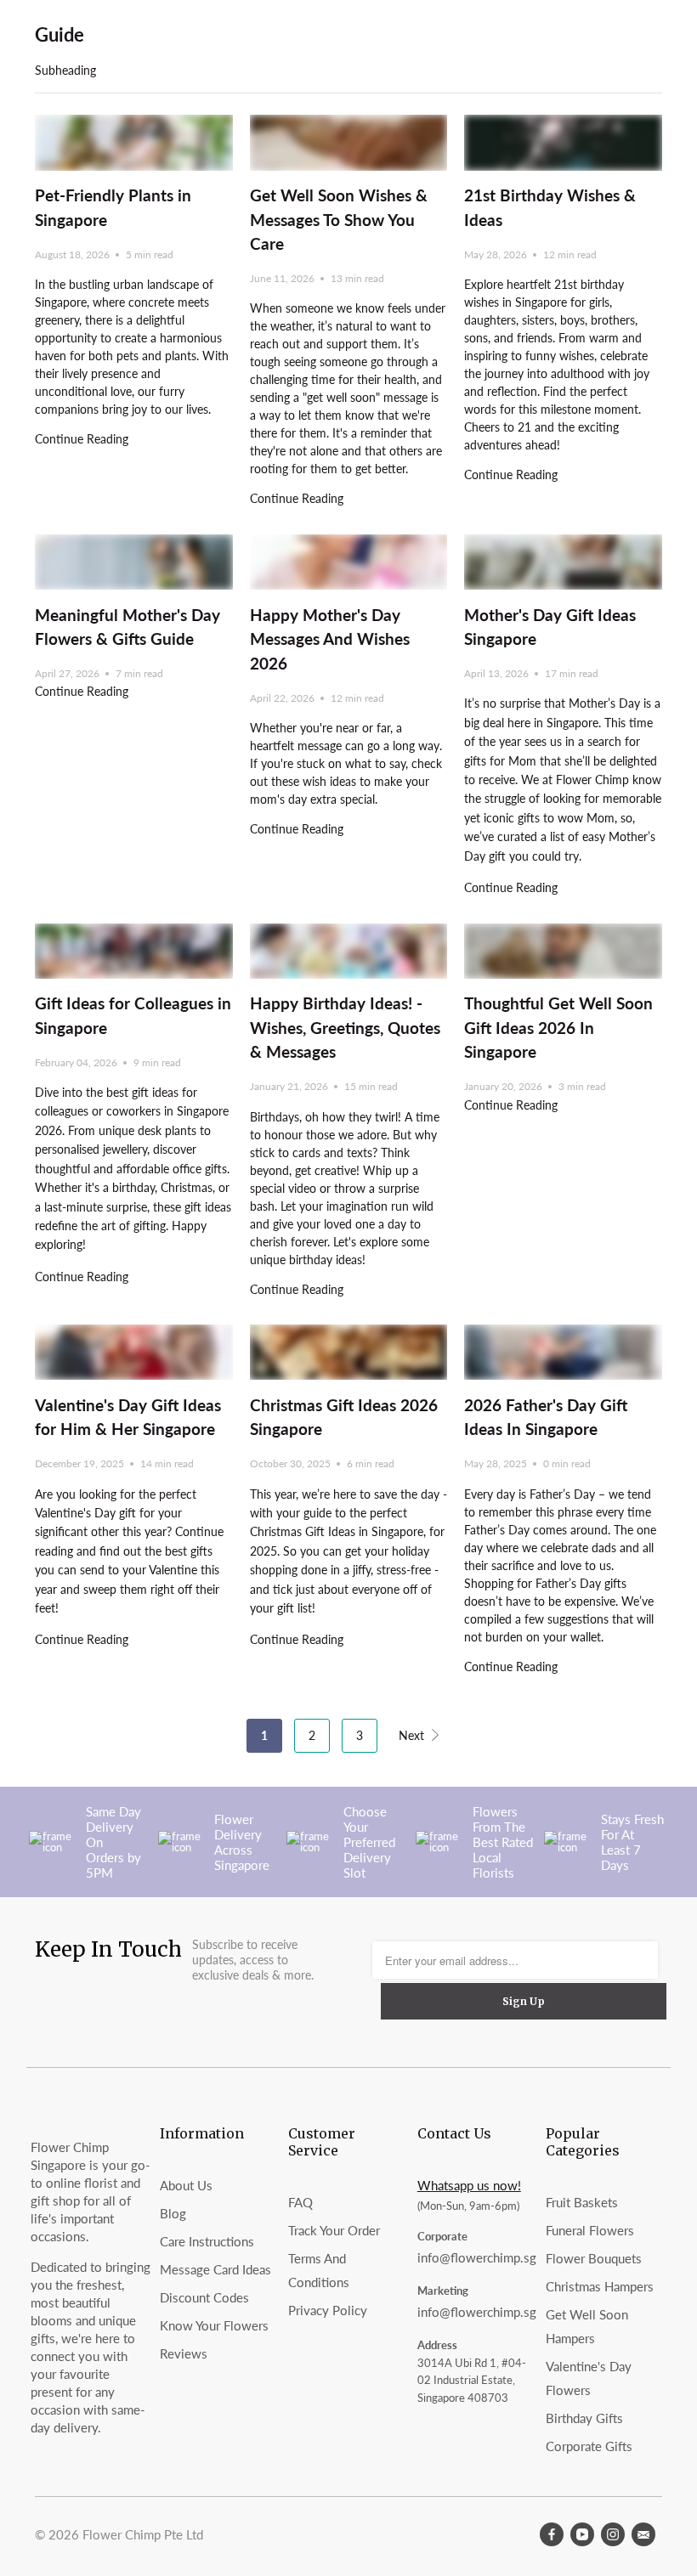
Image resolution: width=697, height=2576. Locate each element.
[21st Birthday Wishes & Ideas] (563, 142)
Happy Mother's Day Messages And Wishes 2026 (330, 639)
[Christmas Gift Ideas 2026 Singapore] (349, 1352)
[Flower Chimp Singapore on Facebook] (552, 2534)
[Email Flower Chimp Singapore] (643, 2534)
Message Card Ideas (215, 2269)
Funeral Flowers (590, 2230)
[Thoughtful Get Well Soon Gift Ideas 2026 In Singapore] (563, 951)
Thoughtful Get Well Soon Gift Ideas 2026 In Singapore (558, 1027)
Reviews (184, 2353)
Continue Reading (82, 439)
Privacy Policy (328, 2310)
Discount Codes (204, 2297)
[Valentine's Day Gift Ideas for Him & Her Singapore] (134, 1352)
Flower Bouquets (594, 2258)
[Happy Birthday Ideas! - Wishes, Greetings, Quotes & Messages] (349, 951)
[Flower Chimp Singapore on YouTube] (582, 2534)
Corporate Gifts (589, 2446)
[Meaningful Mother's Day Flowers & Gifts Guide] (134, 562)
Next (413, 1735)
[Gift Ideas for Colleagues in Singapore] (134, 951)
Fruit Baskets (582, 2202)
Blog (173, 2213)
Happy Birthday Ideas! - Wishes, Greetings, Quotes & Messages (345, 1027)
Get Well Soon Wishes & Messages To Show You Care (339, 219)
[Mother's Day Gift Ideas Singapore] (563, 562)
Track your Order (334, 2230)
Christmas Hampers (600, 2286)
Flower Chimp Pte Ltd (143, 2534)
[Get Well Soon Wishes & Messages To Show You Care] (349, 142)
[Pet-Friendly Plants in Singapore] (134, 142)
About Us (186, 2185)
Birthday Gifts (584, 2418)
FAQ (300, 2202)
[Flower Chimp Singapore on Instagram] (613, 2534)
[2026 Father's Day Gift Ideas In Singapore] (563, 1352)
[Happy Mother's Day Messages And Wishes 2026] (349, 562)
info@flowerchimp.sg (477, 2257)
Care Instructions (207, 2241)
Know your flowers (214, 2325)
